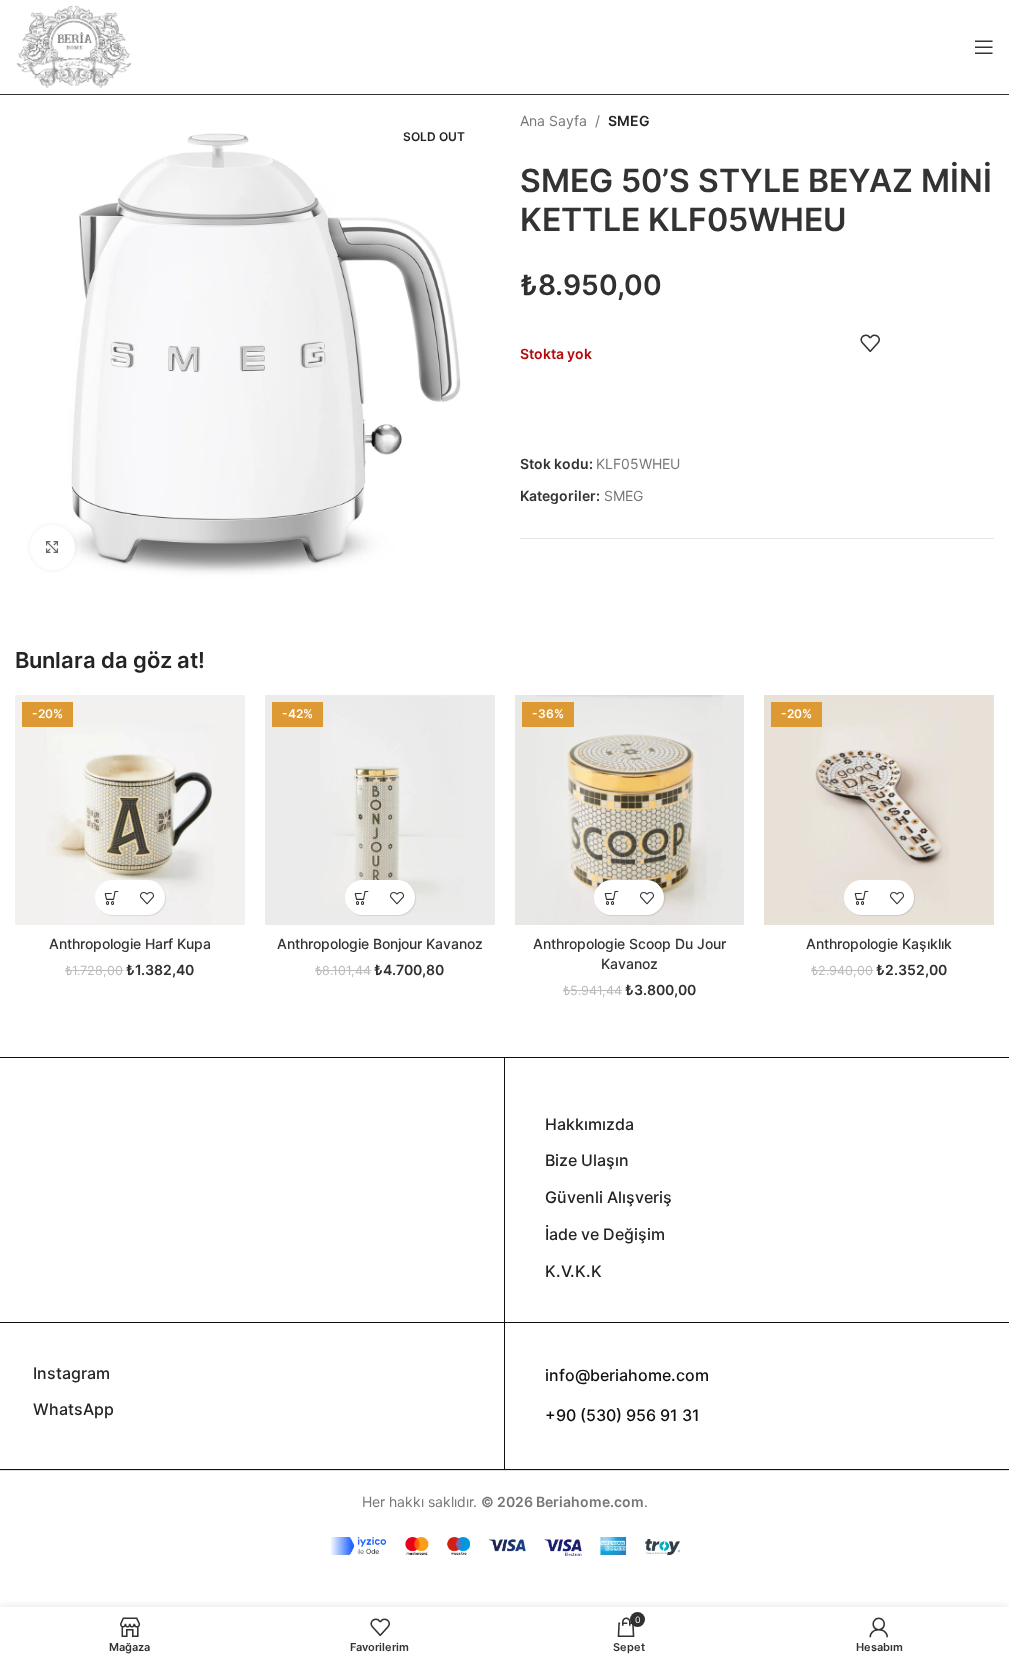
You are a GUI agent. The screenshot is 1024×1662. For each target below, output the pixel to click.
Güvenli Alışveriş (608, 1197)
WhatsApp (73, 1409)
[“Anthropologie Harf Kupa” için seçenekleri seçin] (112, 897)
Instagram (71, 1373)
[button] (362, 897)
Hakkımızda (589, 1124)
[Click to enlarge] (52, 547)
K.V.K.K (573, 1271)
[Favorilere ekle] (870, 343)
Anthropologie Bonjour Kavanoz (380, 943)
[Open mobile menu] (984, 47)
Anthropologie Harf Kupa (130, 943)
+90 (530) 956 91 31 (622, 1415)
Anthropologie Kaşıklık (879, 943)
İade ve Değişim (605, 1234)
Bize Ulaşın (587, 1160)
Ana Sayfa (553, 120)
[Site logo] (74, 45)
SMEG (629, 120)
